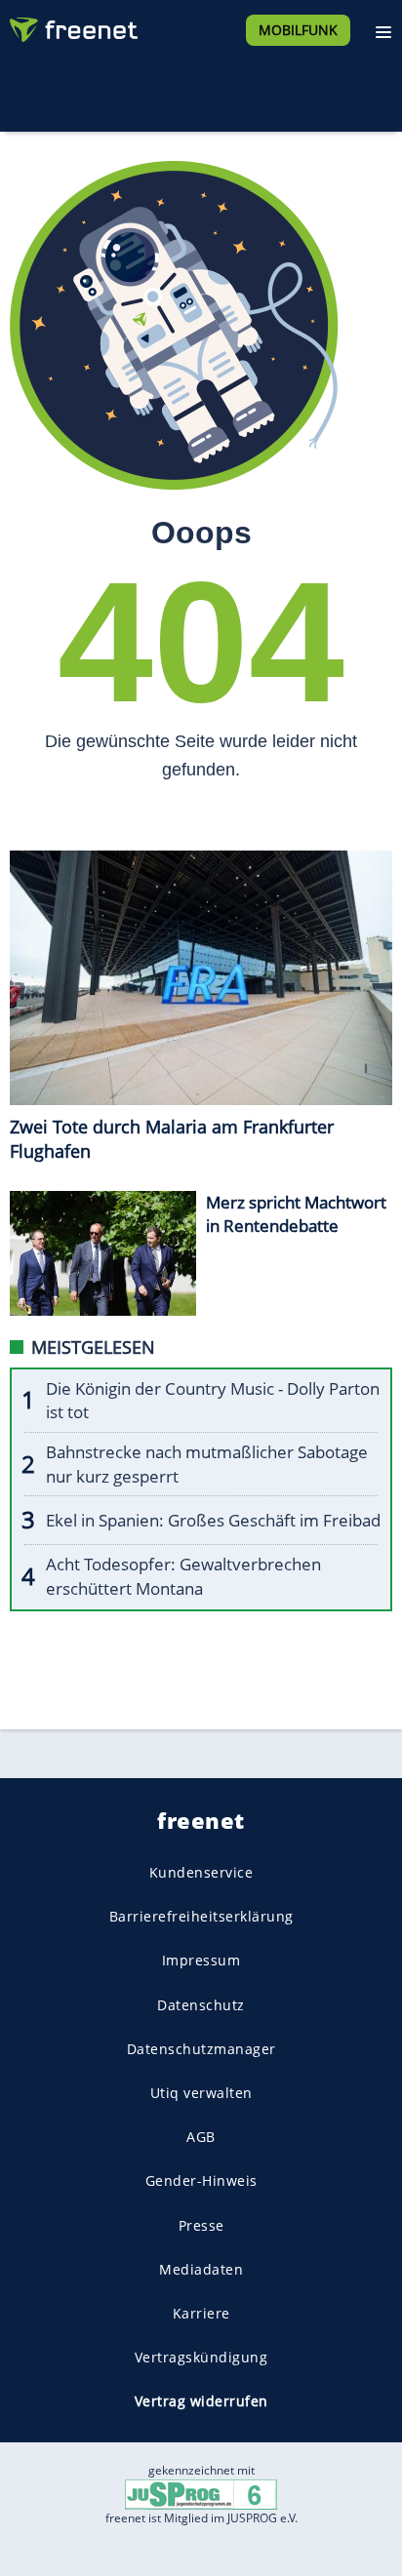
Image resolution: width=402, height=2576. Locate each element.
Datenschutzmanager (201, 2048)
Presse (201, 2224)
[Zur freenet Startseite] (72, 25)
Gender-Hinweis (201, 2180)
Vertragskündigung (201, 2357)
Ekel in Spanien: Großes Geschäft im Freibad (213, 1520)
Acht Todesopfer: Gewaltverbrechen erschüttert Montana (183, 1576)
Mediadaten (201, 2268)
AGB (201, 2137)
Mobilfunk (298, 30)
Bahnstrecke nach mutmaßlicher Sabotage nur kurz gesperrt (207, 1464)
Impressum (201, 1960)
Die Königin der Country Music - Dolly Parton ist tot (213, 1401)
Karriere (201, 2313)
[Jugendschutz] (201, 2494)
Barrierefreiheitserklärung (201, 1916)
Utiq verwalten (201, 2093)
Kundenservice (201, 1872)
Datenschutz (201, 2004)
